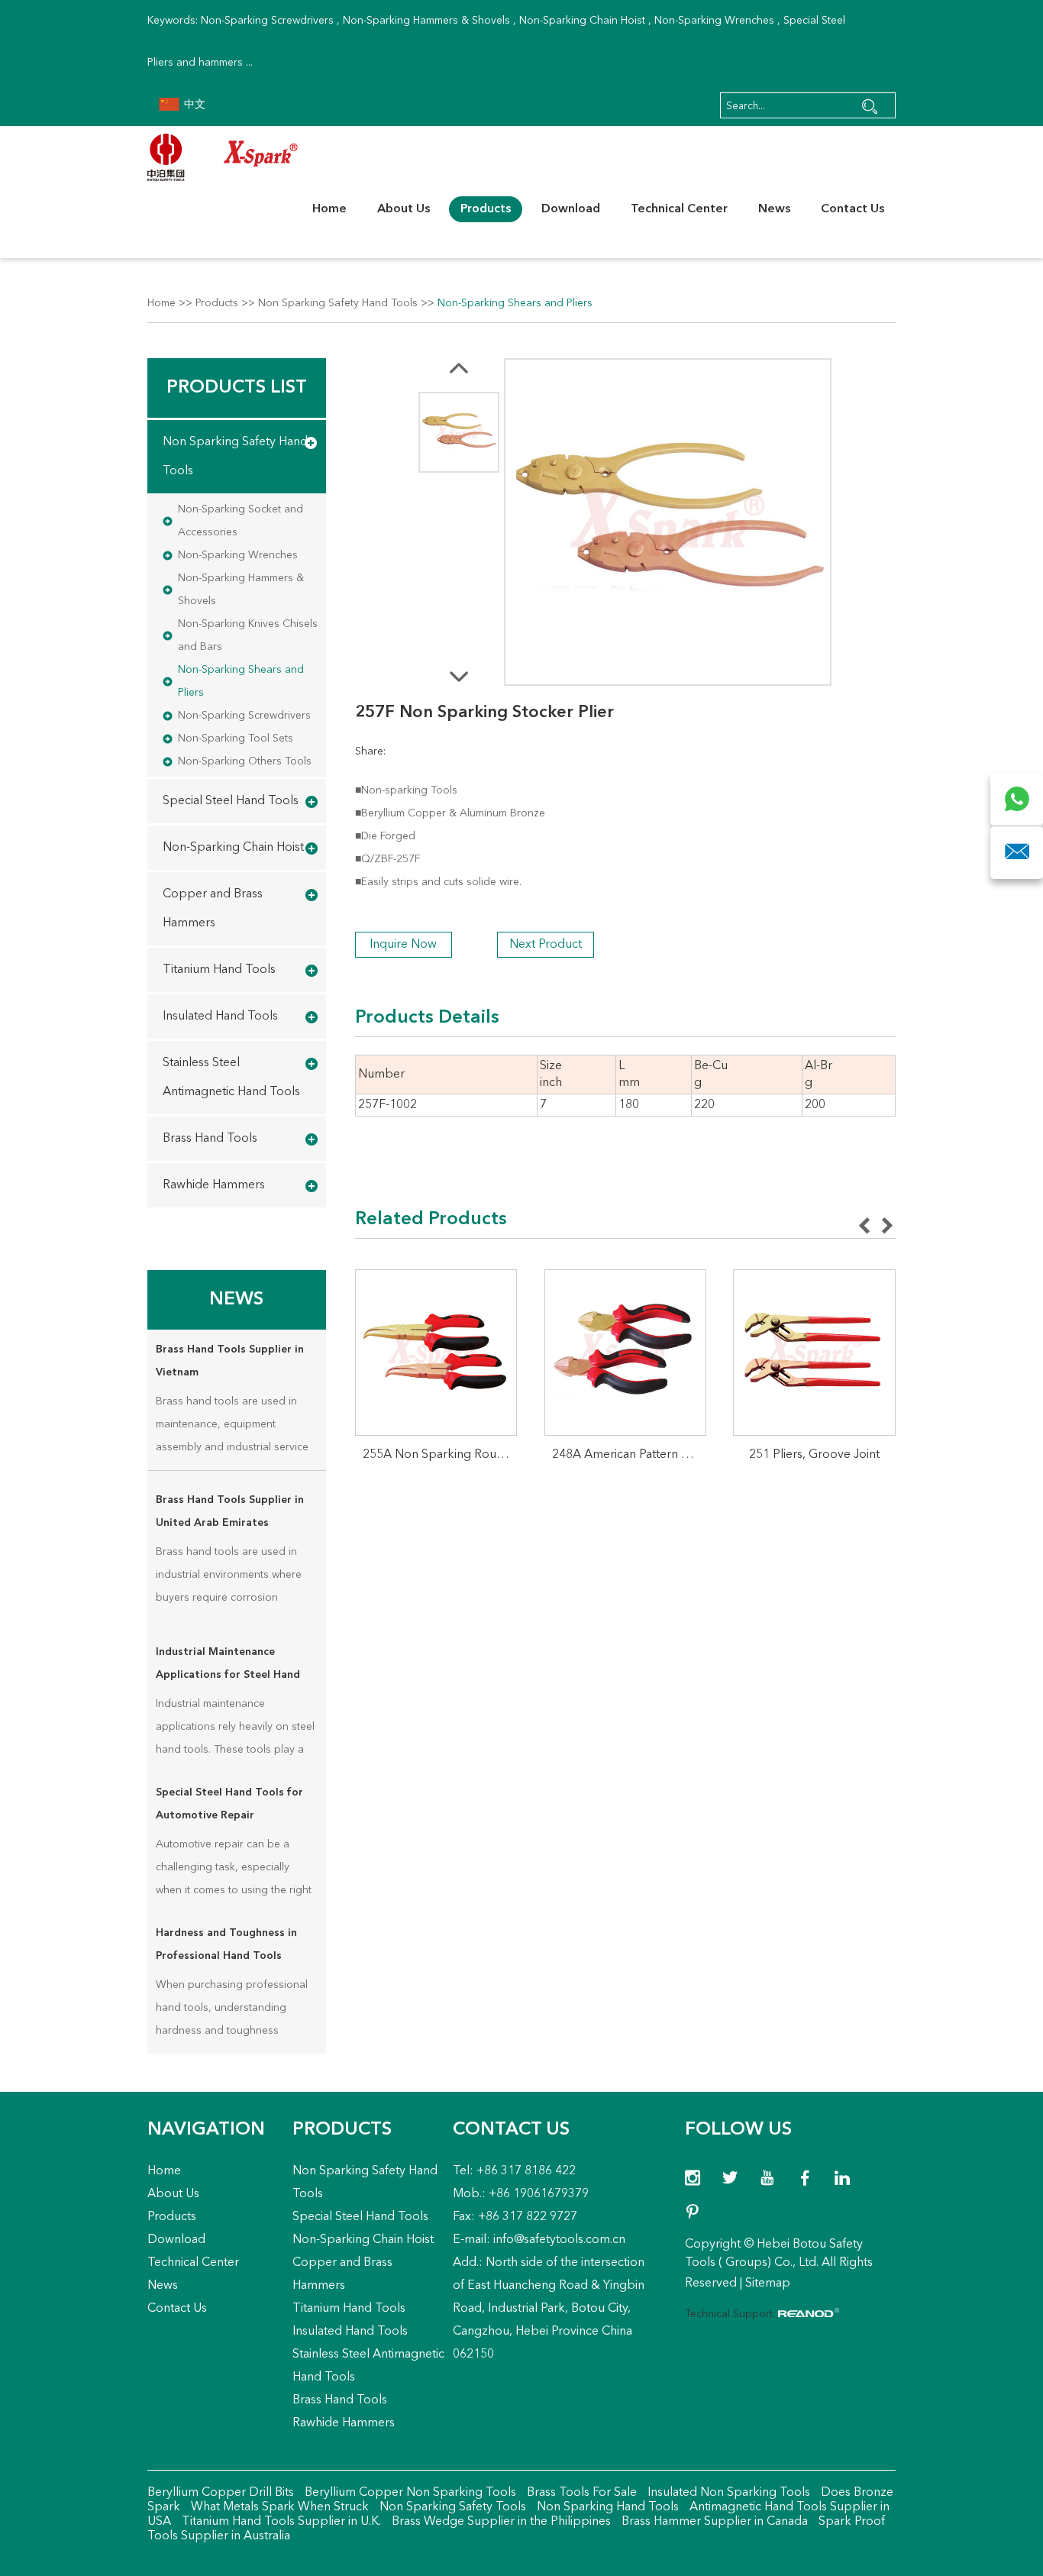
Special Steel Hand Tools (231, 801)
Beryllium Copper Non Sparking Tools (409, 2493)
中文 (193, 105)
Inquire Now (403, 945)
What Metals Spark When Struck (278, 2507)
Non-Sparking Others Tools (245, 761)
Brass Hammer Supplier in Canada (713, 2522)
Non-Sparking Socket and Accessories (241, 521)
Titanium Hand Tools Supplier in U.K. (280, 2522)
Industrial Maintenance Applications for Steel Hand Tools (228, 1666)
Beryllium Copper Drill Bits (221, 2493)
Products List (237, 388)
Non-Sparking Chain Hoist (582, 21)
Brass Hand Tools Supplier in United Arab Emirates (230, 1511)
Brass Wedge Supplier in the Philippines (500, 2522)
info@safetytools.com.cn (559, 2240)
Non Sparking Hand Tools (606, 2507)
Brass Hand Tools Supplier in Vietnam (230, 1361)
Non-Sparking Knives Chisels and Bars (248, 635)
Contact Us (852, 209)
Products (486, 209)
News (774, 209)
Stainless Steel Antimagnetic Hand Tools (231, 1078)
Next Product (546, 945)
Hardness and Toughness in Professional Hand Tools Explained (226, 1947)
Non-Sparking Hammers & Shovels (426, 21)
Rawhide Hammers (214, 1185)
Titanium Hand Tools (219, 970)
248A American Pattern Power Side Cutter (630, 1455)
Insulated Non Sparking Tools (727, 2493)
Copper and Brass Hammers (213, 909)
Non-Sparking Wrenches (714, 21)
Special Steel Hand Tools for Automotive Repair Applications (229, 1807)
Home (329, 209)
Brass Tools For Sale (580, 2493)
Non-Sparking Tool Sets (236, 739)
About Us (404, 209)
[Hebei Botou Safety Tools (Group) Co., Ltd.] (223, 157)
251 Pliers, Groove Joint (814, 1455)
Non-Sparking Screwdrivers (267, 21)
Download (571, 209)
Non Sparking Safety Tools (451, 2507)
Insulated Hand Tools (220, 1017)
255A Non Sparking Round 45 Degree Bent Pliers (440, 1455)
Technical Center (679, 209)
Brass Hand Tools (210, 1139)
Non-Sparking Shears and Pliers (515, 303)
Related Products (431, 1220)
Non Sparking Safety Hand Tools (338, 303)
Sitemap (768, 2283)
